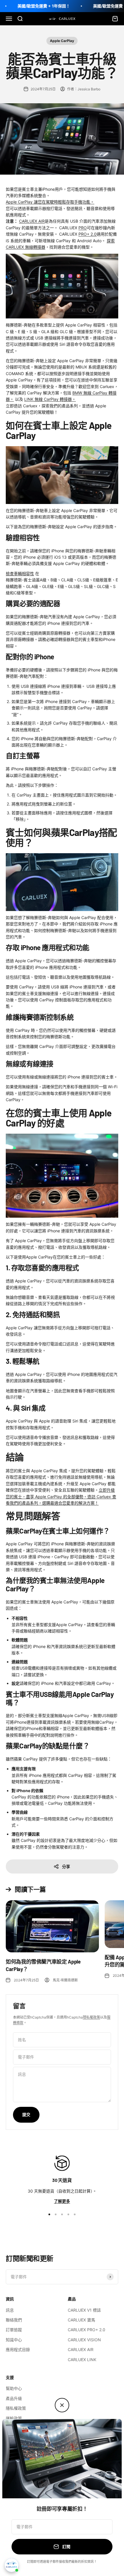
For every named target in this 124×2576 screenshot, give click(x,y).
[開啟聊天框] (12, 2565)
